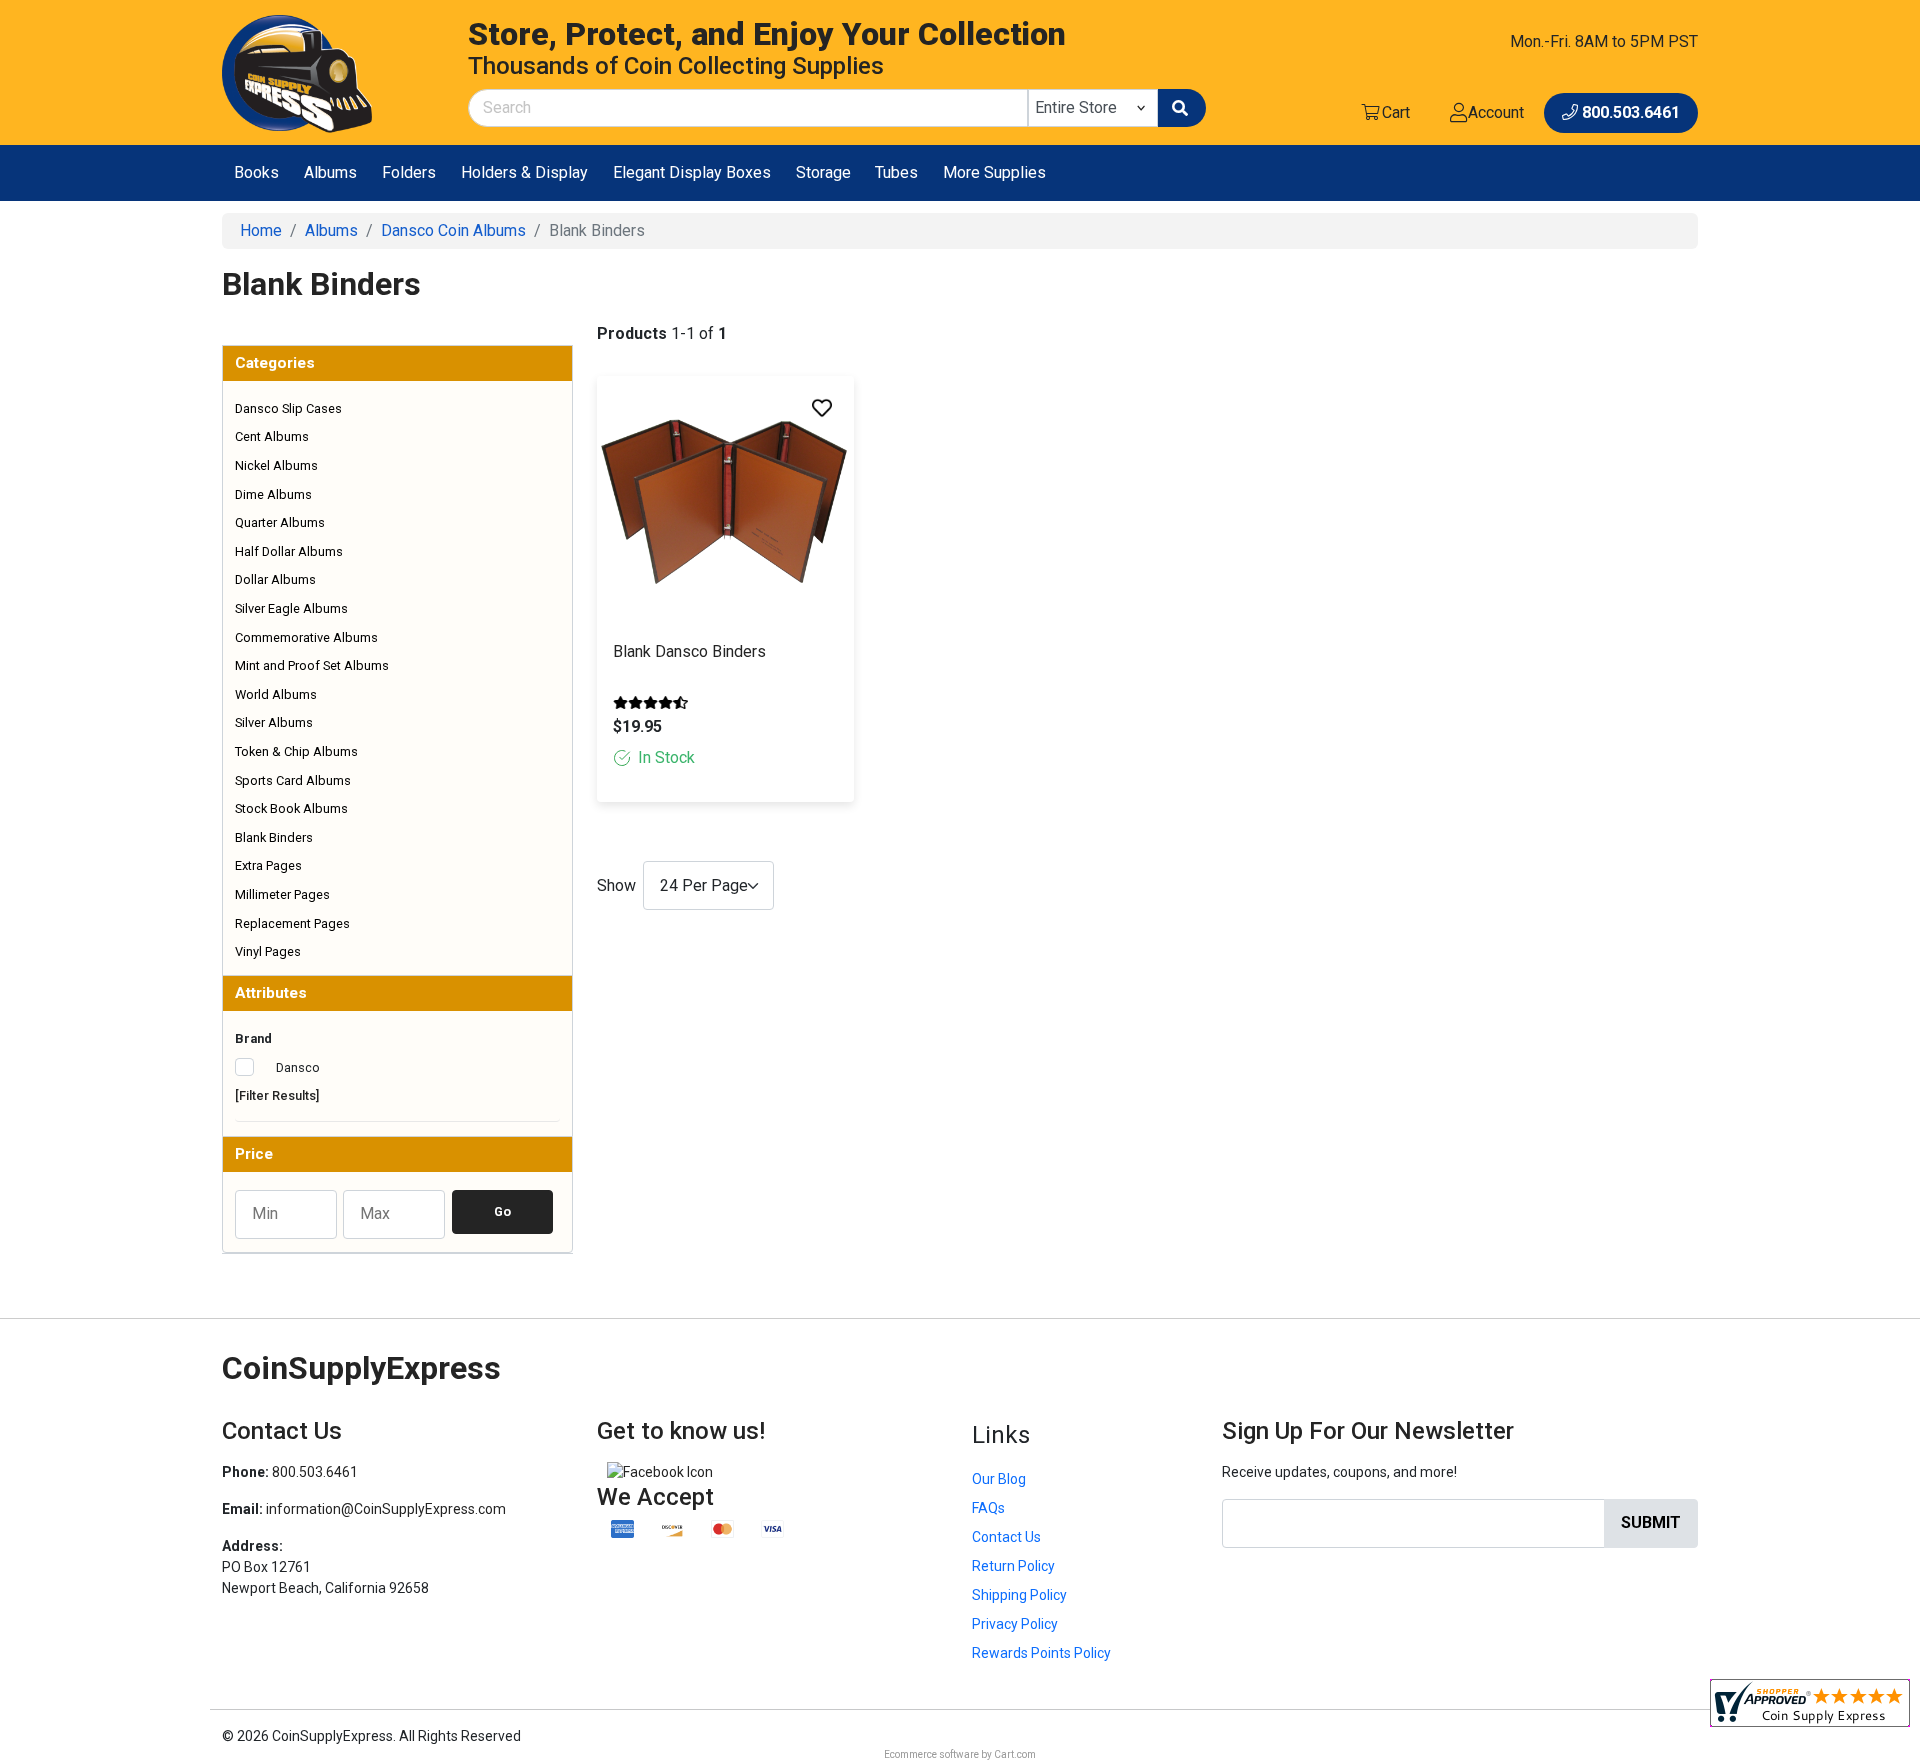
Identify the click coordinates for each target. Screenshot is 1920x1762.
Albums (330, 172)
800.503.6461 (315, 1472)
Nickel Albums (276, 465)
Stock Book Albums (291, 808)
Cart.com (1015, 1754)
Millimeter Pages (282, 894)
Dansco (296, 1067)
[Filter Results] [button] (277, 1095)
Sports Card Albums (293, 780)
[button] (397, 363)
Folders (409, 172)
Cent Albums (272, 436)
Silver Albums (274, 722)
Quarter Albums (280, 522)
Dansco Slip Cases (288, 408)
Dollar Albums (275, 579)
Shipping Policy (1019, 1595)
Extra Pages (268, 865)
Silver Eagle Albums (291, 608)
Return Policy (1013, 1566)
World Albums (276, 694)
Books (256, 172)
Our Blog (999, 1479)
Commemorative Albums (306, 637)
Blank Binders (274, 837)
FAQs (988, 1508)
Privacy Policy (1015, 1624)
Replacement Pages (292, 923)
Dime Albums (273, 494)
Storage (823, 172)
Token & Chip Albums (296, 751)
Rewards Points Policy (1041, 1653)
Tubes (896, 172)
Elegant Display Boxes (692, 172)
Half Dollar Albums (289, 551)
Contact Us (1006, 1537)
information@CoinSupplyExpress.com (386, 1509)
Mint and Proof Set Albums (312, 665)
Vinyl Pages (268, 951)
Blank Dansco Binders (689, 651)
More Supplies (994, 172)
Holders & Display (524, 172)
